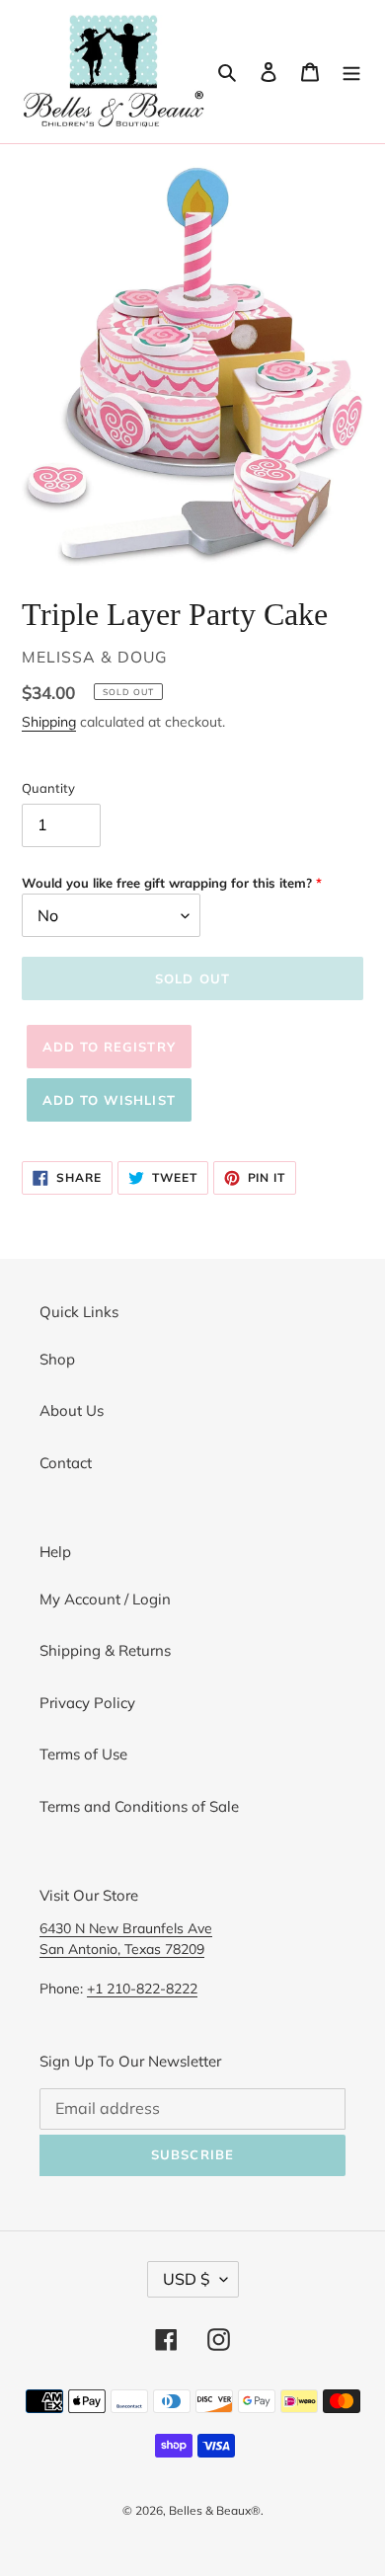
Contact (66, 1463)
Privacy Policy (87, 1703)
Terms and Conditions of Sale (139, 1806)
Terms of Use (83, 1754)
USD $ (187, 2279)
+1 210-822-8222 (142, 1988)
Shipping (49, 721)
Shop (57, 1359)
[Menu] (351, 72)
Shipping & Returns (105, 1650)
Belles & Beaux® (215, 2510)
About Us (72, 1410)
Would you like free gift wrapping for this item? (167, 883)
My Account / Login (105, 1599)
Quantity (48, 788)
